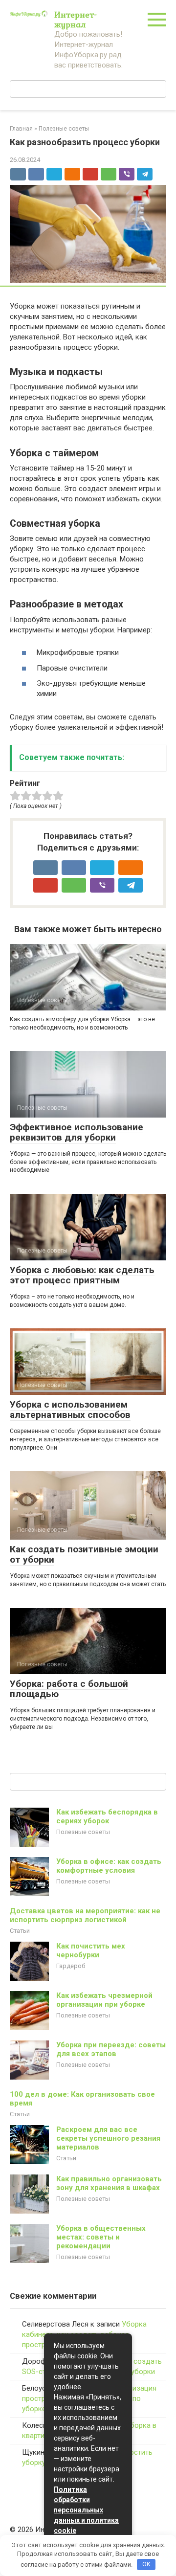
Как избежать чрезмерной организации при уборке (104, 2000)
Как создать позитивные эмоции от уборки (84, 1554)
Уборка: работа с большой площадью (69, 1689)
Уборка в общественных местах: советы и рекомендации (101, 2237)
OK (146, 2564)
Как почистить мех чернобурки (91, 1950)
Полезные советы (83, 1832)
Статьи (20, 1931)
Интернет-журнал (76, 19)
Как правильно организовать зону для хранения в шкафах (109, 2183)
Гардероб (71, 1966)
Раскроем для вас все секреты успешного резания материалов (108, 2138)
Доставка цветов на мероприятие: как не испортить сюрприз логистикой (85, 1915)
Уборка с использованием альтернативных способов (70, 1410)
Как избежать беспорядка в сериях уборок (107, 1816)
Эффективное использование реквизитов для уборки (77, 1132)
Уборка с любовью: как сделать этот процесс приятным (82, 1275)
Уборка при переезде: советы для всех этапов (111, 2049)
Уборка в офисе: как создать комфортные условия (109, 1866)
